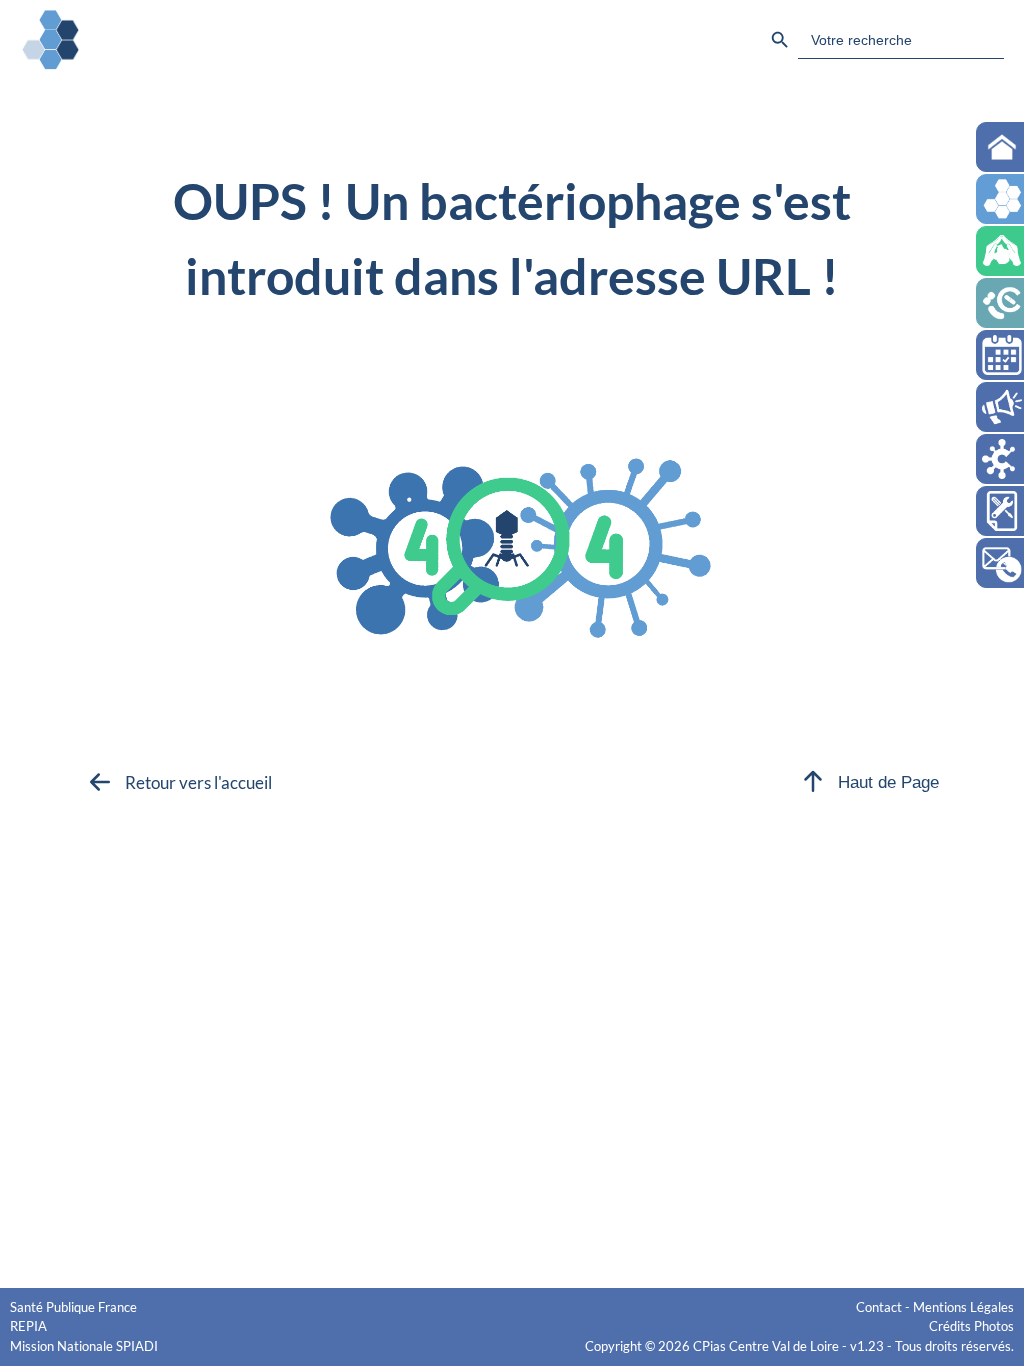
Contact (879, 1307)
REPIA (28, 1326)
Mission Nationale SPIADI (84, 1346)
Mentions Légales (963, 1307)
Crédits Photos (971, 1326)
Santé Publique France (73, 1307)
